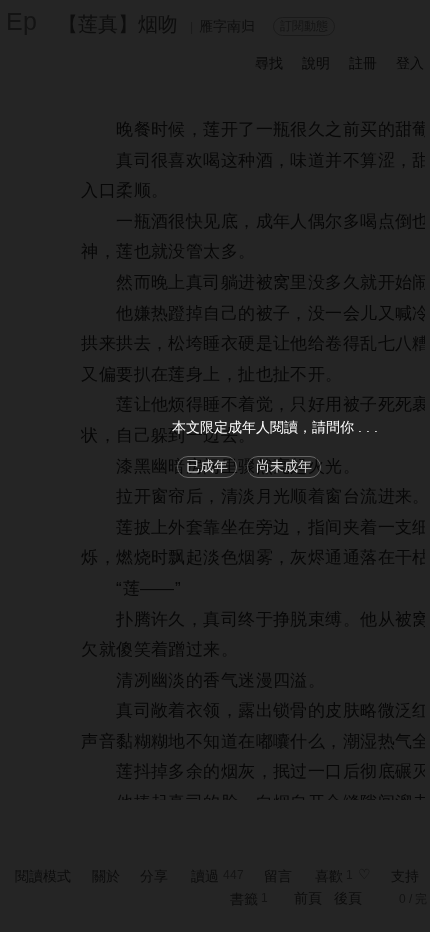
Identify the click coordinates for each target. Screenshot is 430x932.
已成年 (207, 466)
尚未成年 (284, 466)
